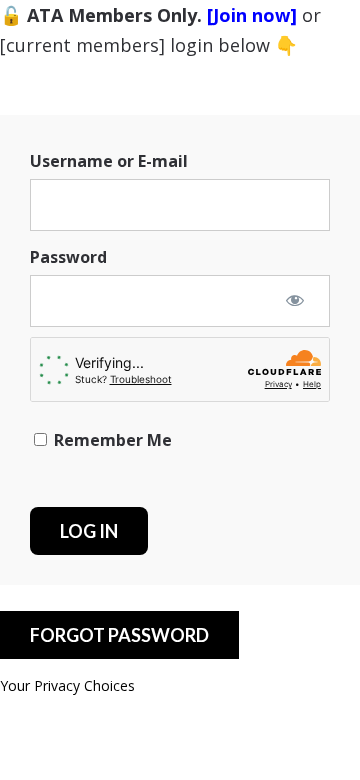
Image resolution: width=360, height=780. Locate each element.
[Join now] (252, 15)
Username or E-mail (109, 161)
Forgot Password (119, 635)
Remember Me (111, 440)
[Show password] (295, 300)
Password (68, 257)
